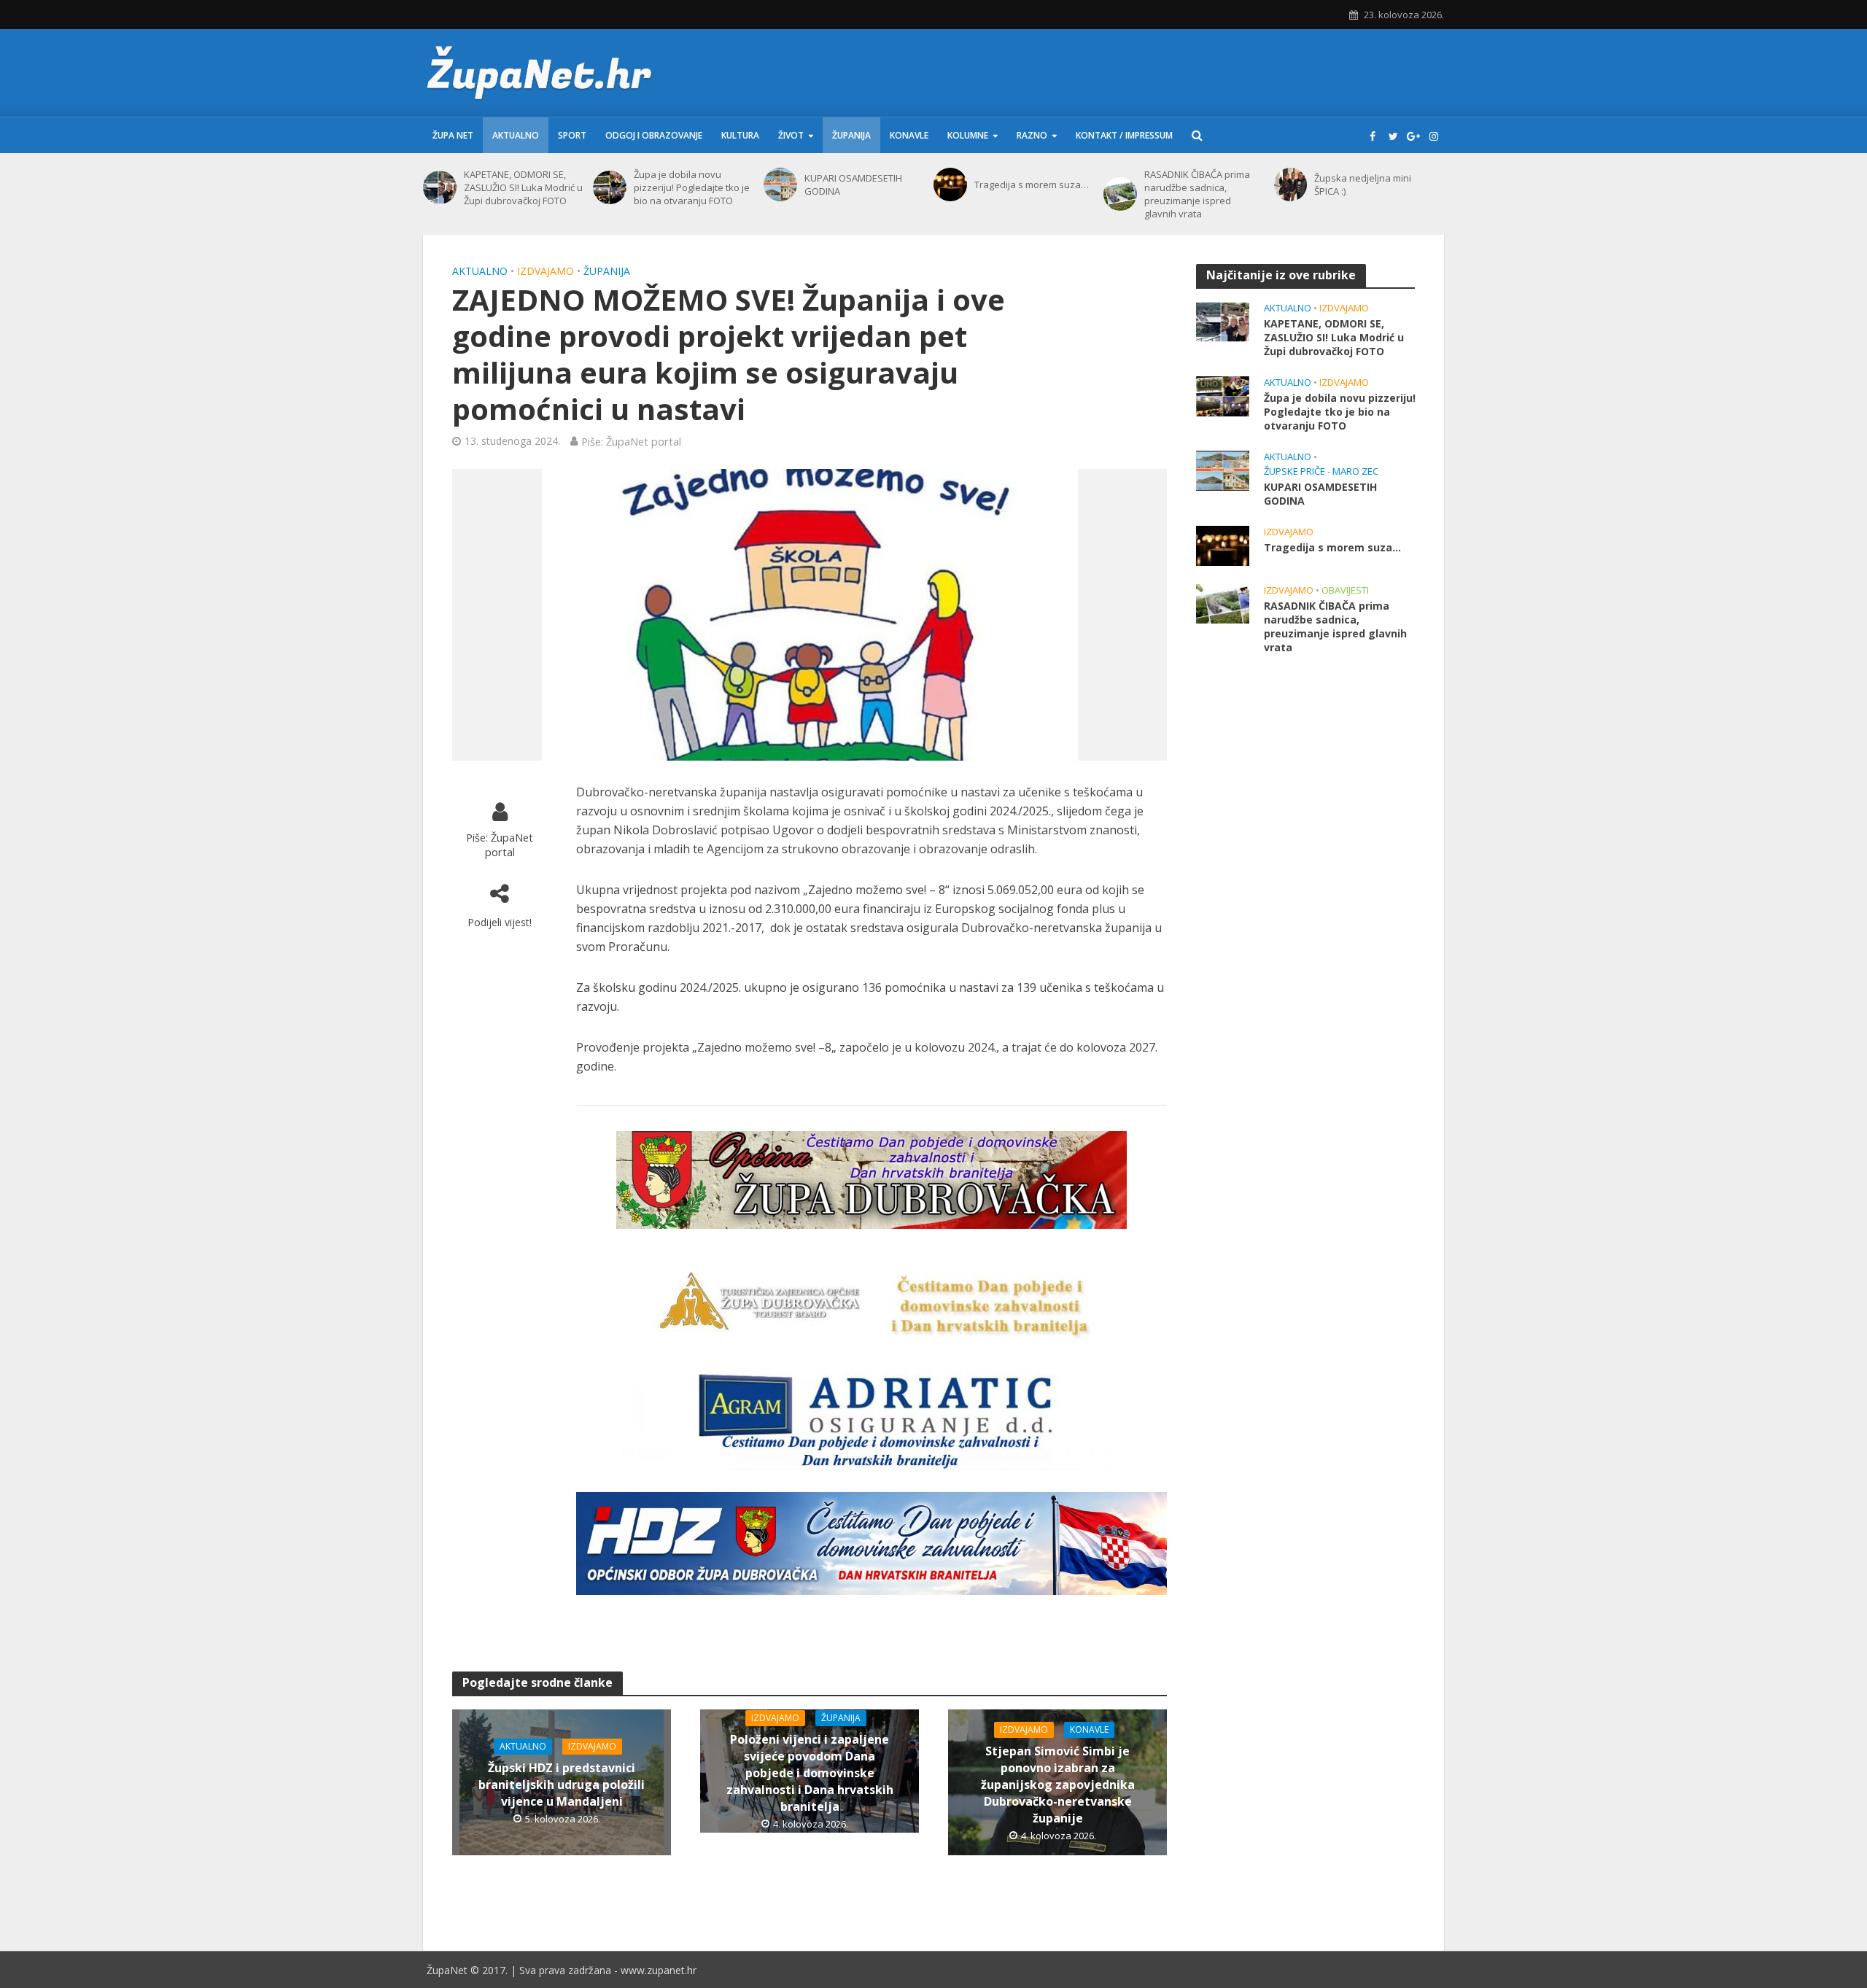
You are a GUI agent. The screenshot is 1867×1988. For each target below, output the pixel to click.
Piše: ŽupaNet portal (631, 441)
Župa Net (453, 135)
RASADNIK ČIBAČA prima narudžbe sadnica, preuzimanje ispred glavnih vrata (1197, 194)
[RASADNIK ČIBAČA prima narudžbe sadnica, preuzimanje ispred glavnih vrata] (1120, 194)
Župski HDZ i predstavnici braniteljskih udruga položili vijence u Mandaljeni (562, 1785)
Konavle (909, 135)
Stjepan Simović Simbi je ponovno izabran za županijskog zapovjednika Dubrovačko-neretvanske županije (1058, 1785)
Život (791, 135)
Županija (851, 135)
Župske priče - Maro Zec (1321, 471)
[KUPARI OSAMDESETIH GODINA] (780, 185)
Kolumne (968, 135)
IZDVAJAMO (546, 271)
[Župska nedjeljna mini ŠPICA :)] (1291, 185)
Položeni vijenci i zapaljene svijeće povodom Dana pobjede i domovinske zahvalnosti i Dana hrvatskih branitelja (810, 1773)
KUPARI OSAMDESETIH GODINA (853, 185)
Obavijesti (1345, 590)
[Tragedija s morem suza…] (950, 185)
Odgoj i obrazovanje (654, 135)
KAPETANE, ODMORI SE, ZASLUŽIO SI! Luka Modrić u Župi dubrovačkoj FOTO (523, 187)
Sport (572, 135)
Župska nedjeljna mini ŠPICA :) (1363, 185)
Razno (1032, 135)
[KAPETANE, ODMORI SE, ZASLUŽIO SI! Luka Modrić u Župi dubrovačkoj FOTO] (440, 187)
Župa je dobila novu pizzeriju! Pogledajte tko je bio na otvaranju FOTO (692, 187)
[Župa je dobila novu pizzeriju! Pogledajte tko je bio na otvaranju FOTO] (610, 187)
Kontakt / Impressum (1124, 135)
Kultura (740, 135)
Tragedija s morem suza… (1032, 185)
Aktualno (516, 135)
